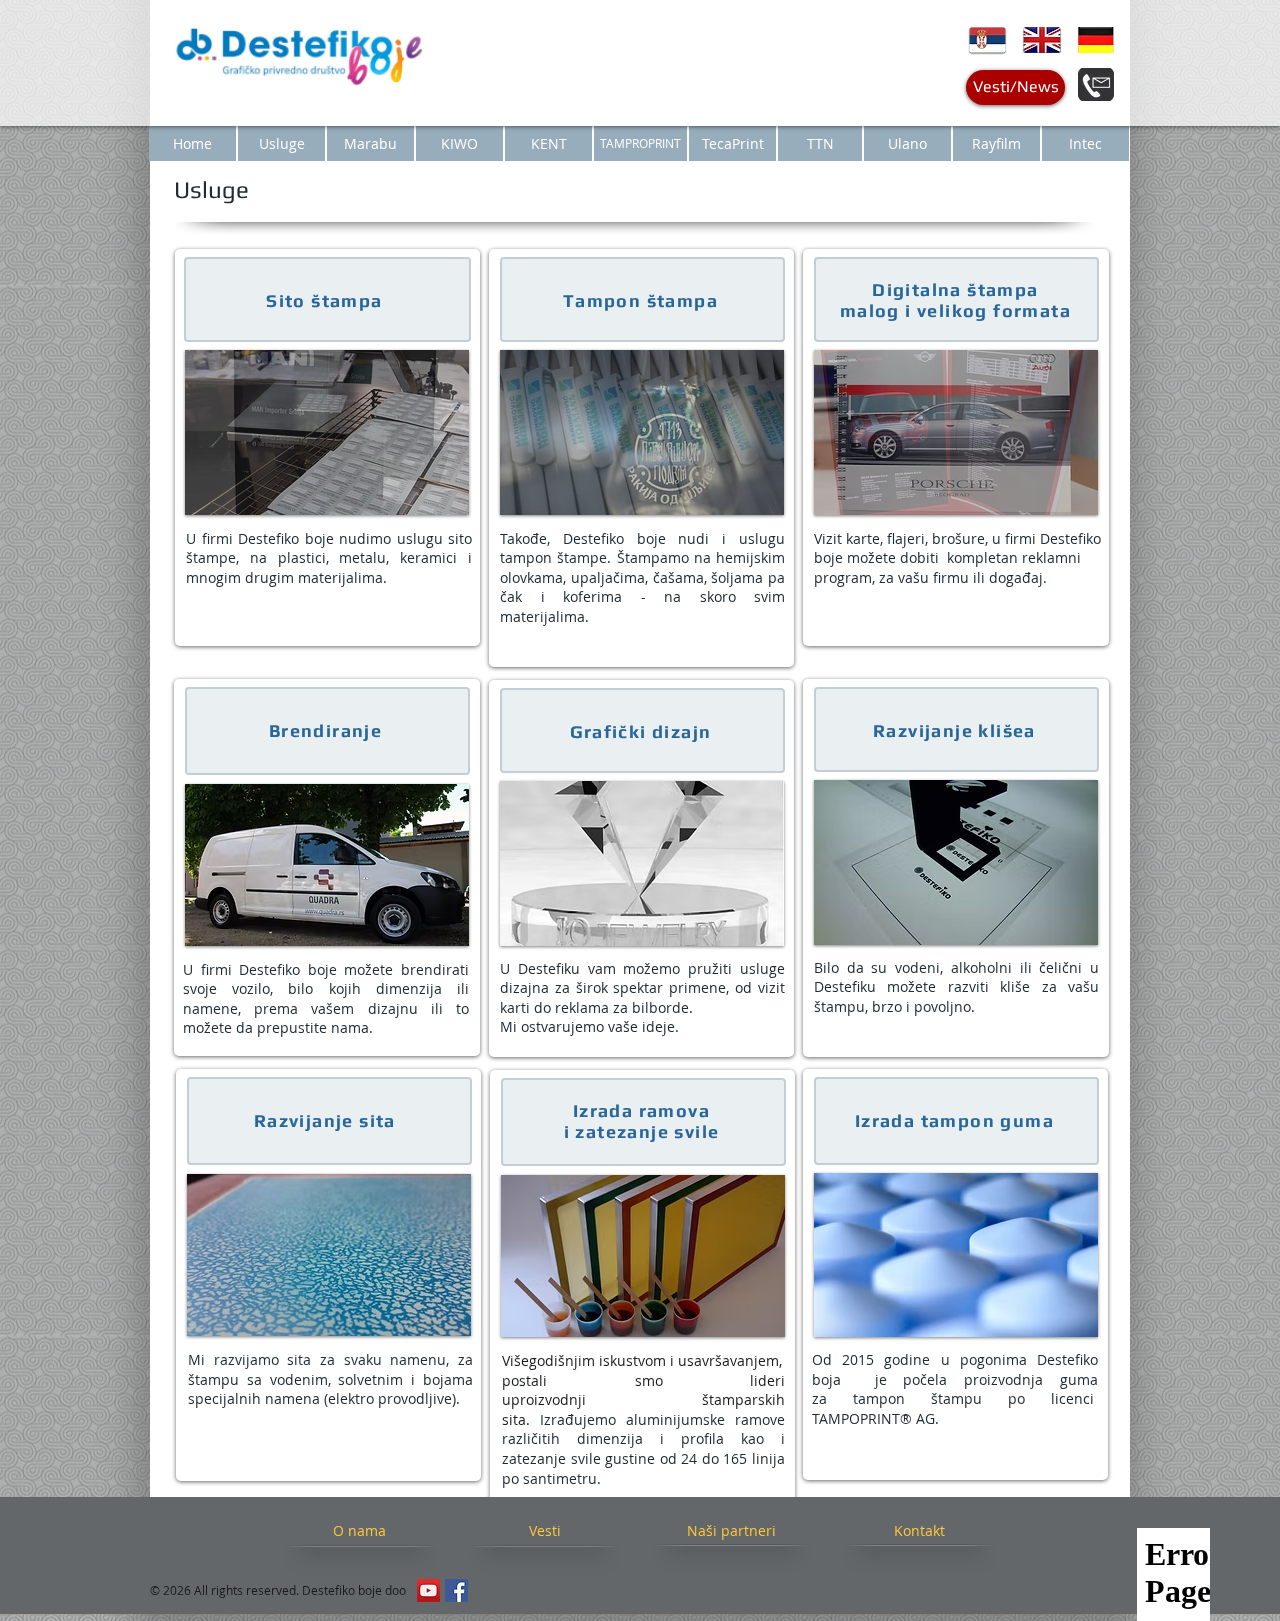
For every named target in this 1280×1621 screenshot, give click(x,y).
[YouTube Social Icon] (428, 1590)
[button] (327, 432)
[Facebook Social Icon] (456, 1590)
